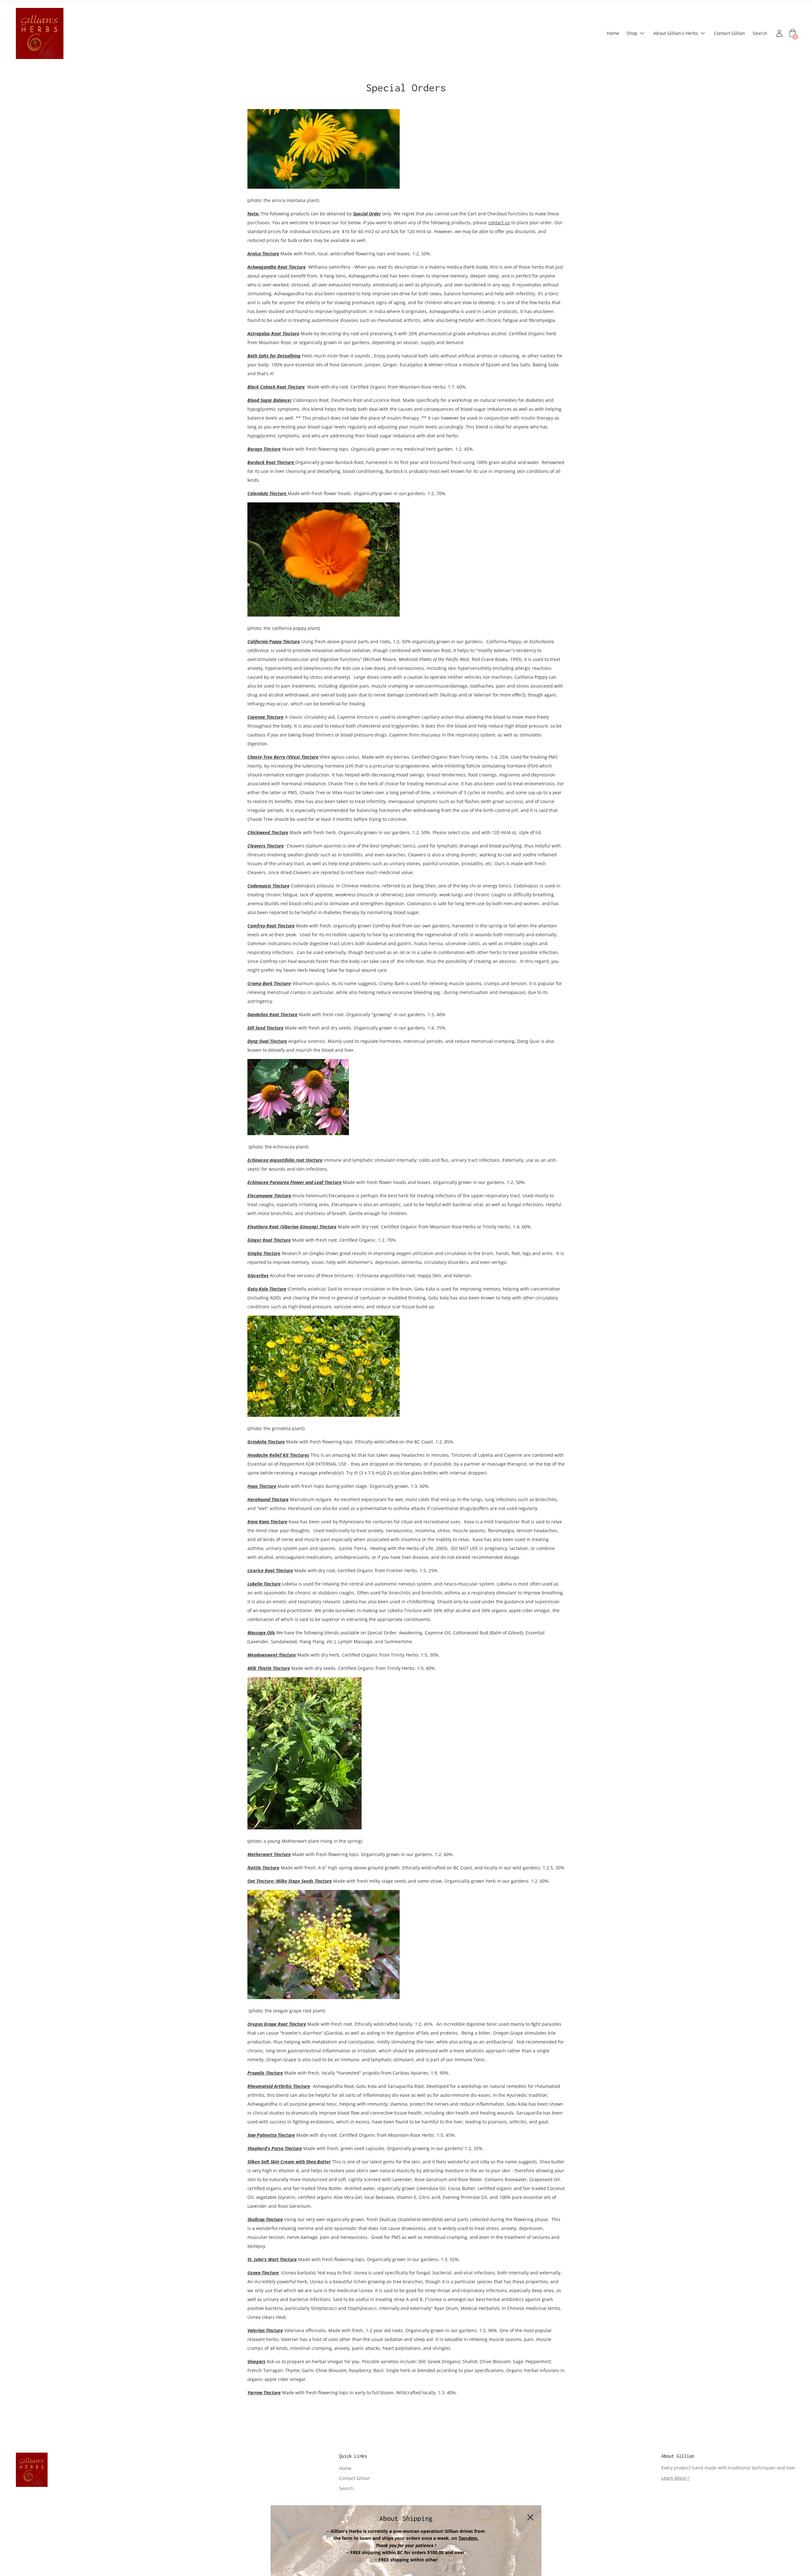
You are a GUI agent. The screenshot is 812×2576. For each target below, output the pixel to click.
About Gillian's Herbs (676, 33)
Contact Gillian (730, 33)
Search (760, 33)
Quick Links (353, 2456)
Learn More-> (676, 2478)
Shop (632, 33)
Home (613, 33)
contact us (499, 222)
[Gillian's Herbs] (40, 33)
